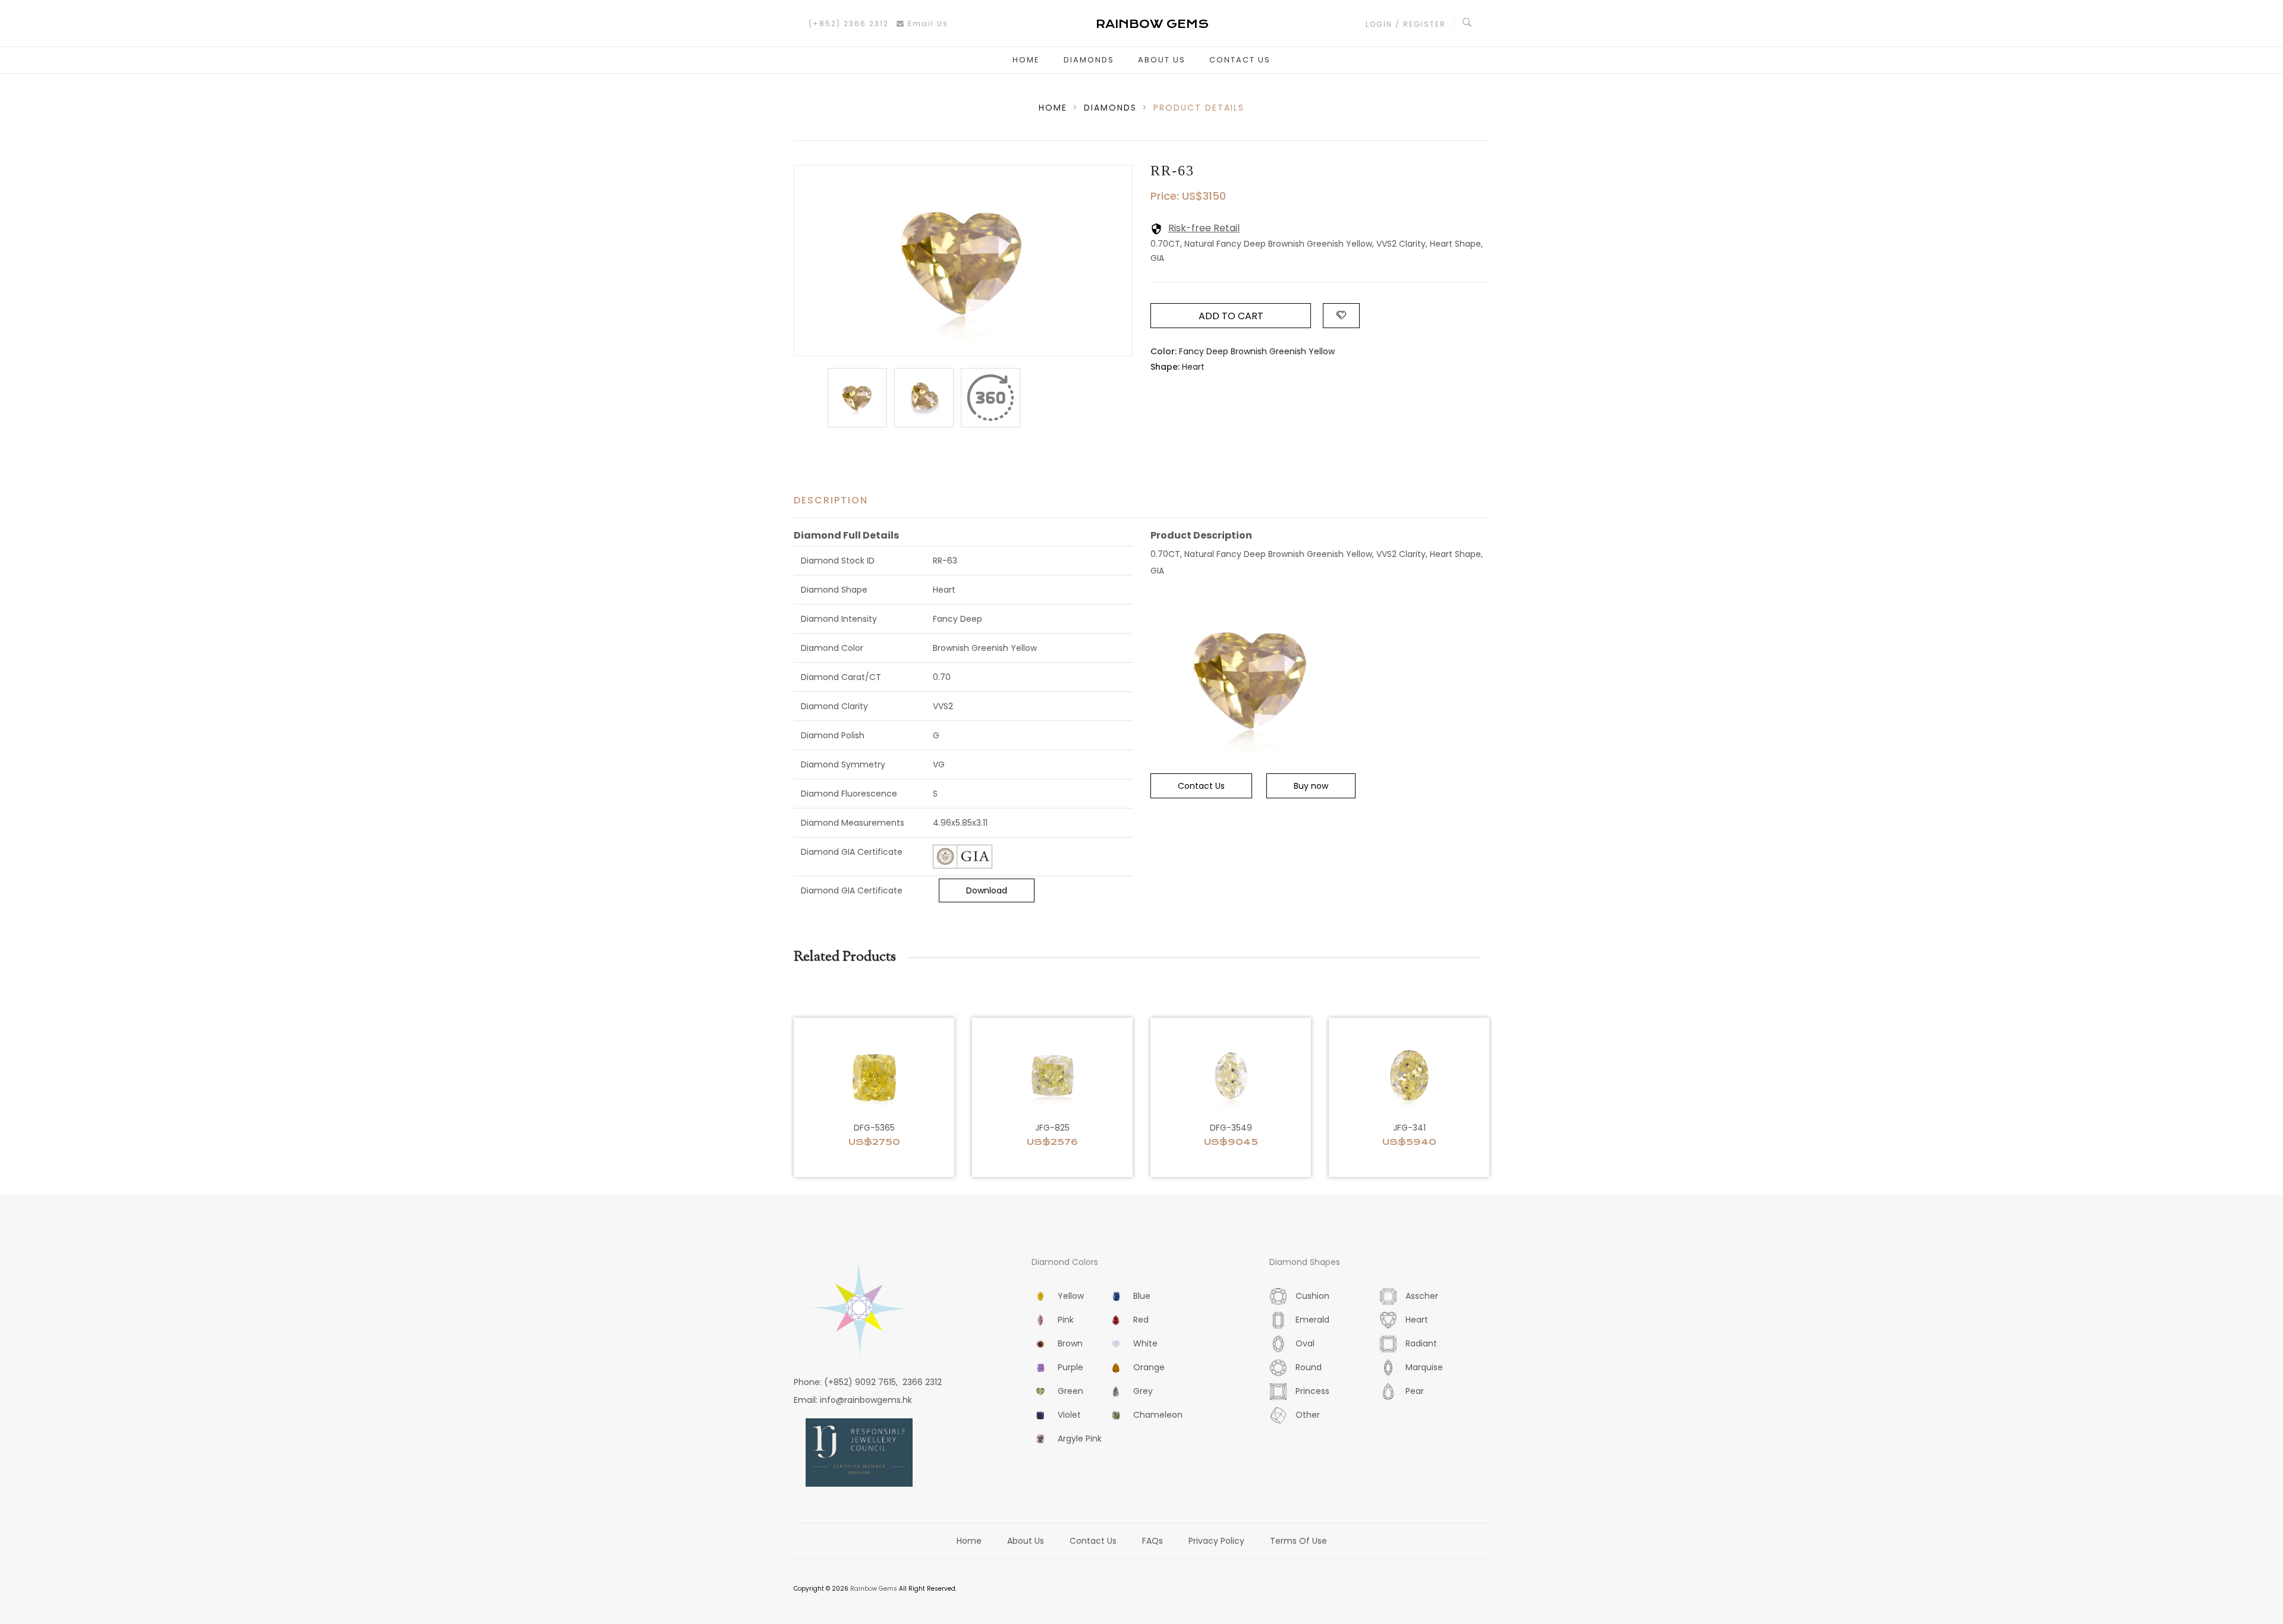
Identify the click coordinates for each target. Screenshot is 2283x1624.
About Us (1162, 60)
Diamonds (1089, 60)
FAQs (1152, 1541)
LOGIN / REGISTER (1406, 24)
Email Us (927, 23)
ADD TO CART (1231, 316)
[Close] (990, 398)
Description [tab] (831, 500)
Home (1026, 60)
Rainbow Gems (874, 1589)
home (1053, 108)
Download (987, 890)
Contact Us (1240, 60)
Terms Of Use (1298, 1541)
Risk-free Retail (1204, 228)
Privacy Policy (1216, 1541)
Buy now (1311, 786)
